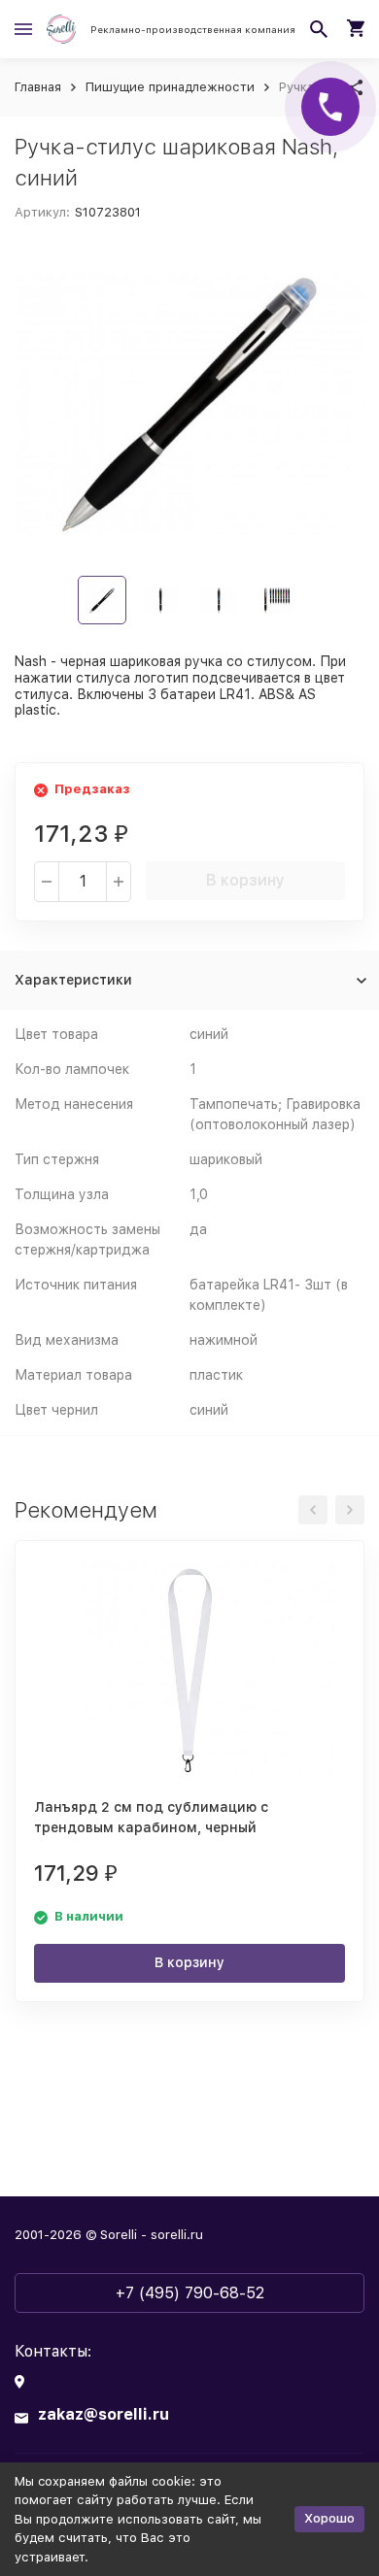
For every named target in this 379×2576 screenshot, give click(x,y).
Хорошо (329, 2518)
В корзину (245, 880)
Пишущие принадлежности (170, 87)
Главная (38, 87)
